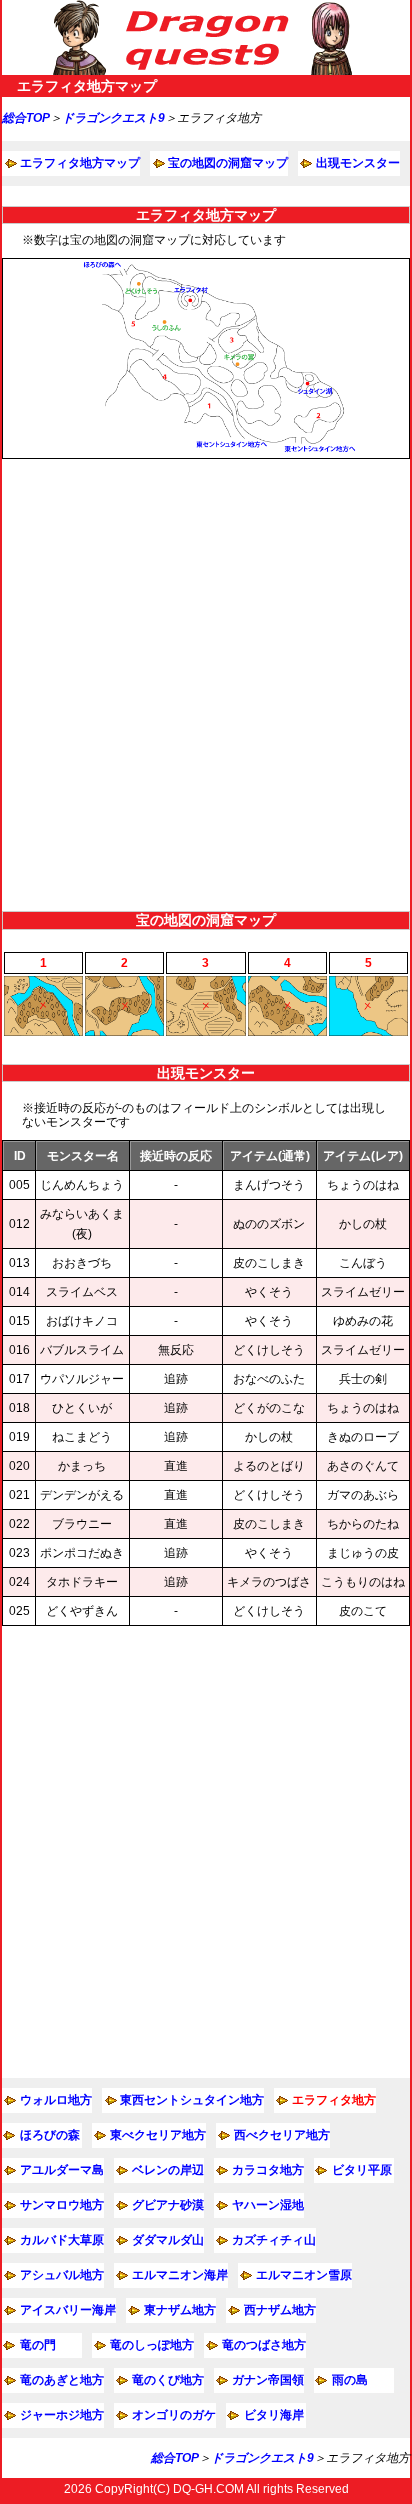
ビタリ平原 (362, 2170)
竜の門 (38, 2345)
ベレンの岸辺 (168, 2170)
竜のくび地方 (168, 2380)
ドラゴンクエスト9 (113, 118)
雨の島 (350, 2380)
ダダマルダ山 (168, 2240)
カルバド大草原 (62, 2240)
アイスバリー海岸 (68, 2310)
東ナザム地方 (180, 2310)
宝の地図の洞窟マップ (228, 163)
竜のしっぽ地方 (152, 2345)
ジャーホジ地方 (62, 2415)
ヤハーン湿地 (268, 2205)
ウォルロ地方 (56, 2100)
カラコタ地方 (268, 2170)
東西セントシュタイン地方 (192, 2100)
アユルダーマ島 (62, 2170)
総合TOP (26, 118)
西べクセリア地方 (282, 2135)
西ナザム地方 (280, 2310)
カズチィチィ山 (274, 2240)
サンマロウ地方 (62, 2205)
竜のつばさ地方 (264, 2345)
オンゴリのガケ (174, 2415)
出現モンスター (358, 163)
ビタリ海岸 (274, 2415)
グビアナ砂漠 (168, 2205)
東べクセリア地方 (158, 2135)
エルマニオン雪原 (304, 2275)
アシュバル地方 (62, 2275)
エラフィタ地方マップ (80, 163)
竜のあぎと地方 (62, 2380)
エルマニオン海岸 (180, 2275)
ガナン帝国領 (268, 2380)
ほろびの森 (50, 2135)
